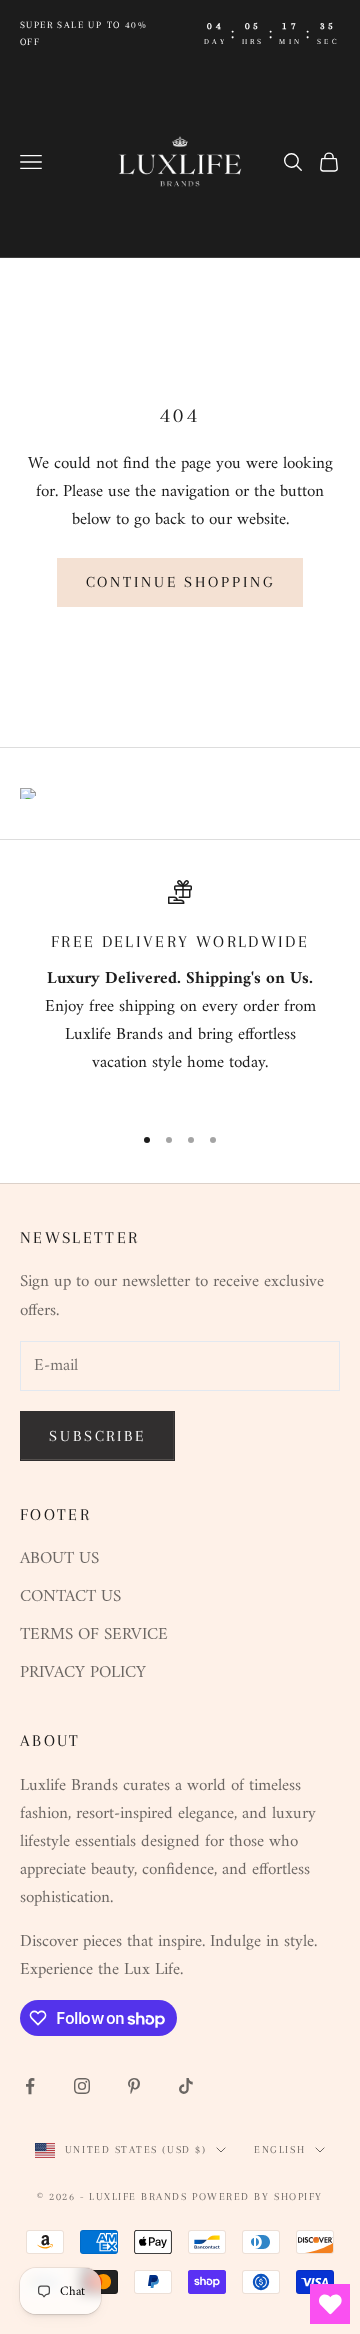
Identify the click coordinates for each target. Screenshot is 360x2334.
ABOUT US (59, 1559)
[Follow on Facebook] (30, 2086)
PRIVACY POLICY (83, 1673)
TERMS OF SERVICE (94, 1635)
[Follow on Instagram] (82, 2086)
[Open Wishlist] (330, 2304)
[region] (180, 992)
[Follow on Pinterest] (134, 2086)
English (279, 2149)
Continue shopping (180, 582)
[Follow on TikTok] (186, 2086)
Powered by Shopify (257, 2196)
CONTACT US (70, 1597)
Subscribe (97, 1436)
